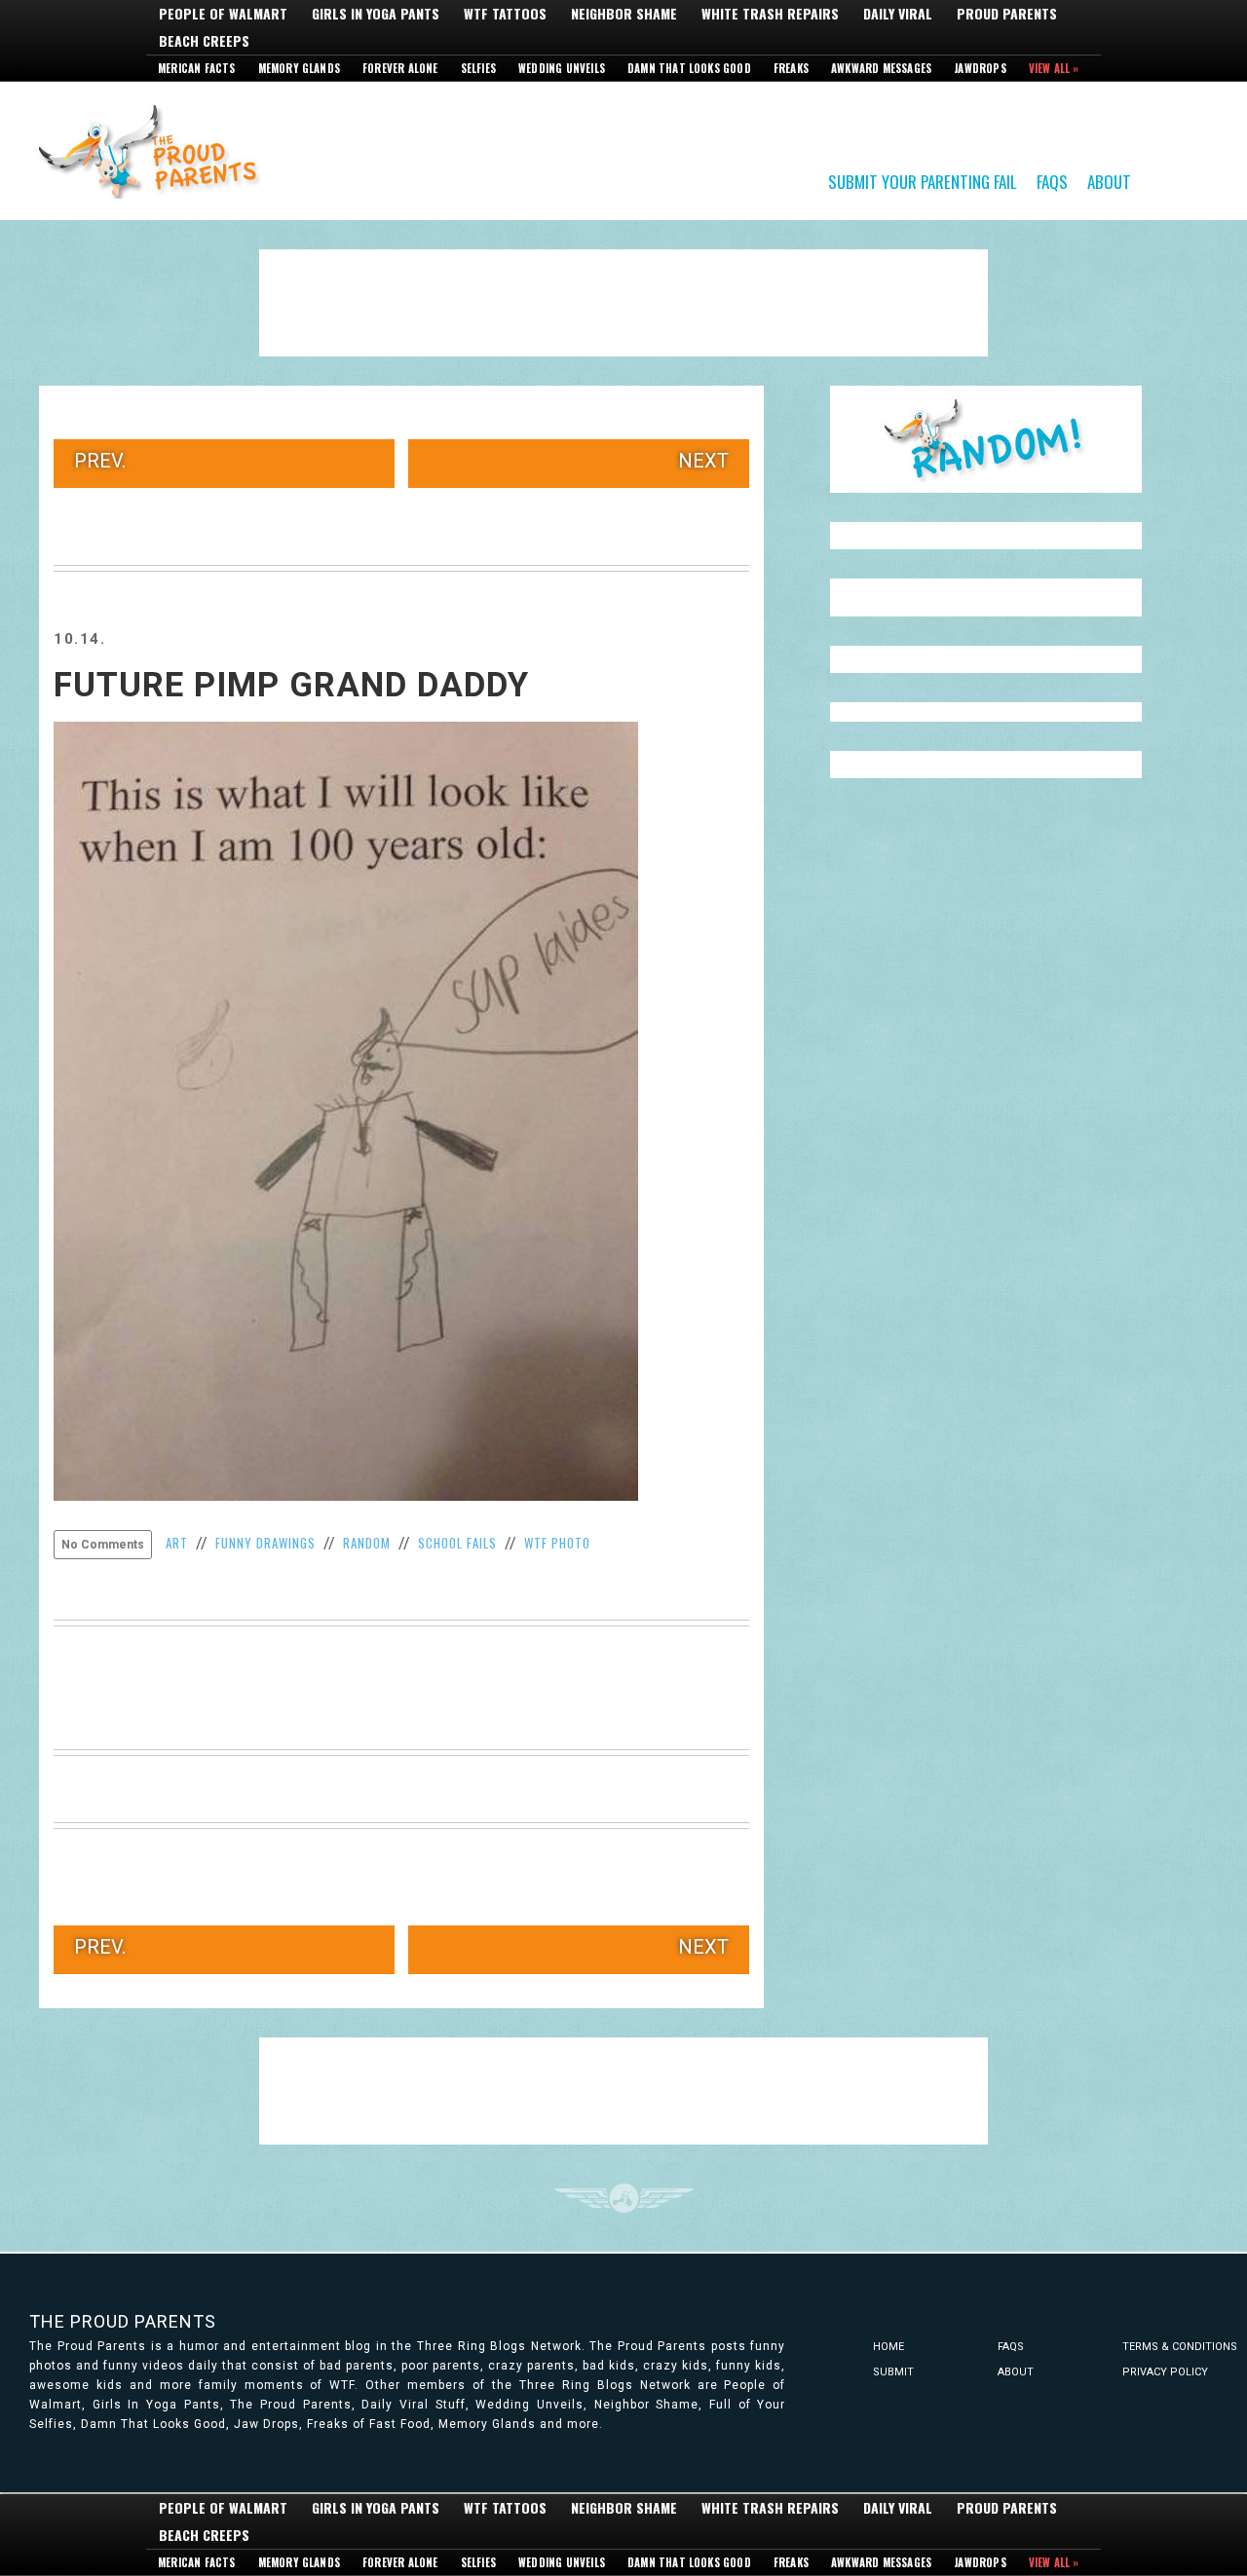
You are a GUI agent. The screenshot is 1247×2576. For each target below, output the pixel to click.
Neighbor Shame (624, 14)
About (1109, 181)
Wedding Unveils (562, 68)
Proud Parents (1007, 14)
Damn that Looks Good (689, 68)
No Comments (103, 1545)
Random (367, 1543)
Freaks (791, 68)
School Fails (457, 1543)
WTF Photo (557, 1543)
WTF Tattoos (505, 14)
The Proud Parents (123, 2321)
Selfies (478, 68)
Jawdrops (980, 68)
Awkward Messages (881, 68)
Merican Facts (197, 68)
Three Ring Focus (624, 2198)
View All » (1054, 68)
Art (177, 1543)
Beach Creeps (204, 41)
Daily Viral (898, 14)
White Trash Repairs (770, 14)
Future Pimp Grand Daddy (291, 685)
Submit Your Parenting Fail (923, 181)
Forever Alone (400, 68)
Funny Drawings (265, 1543)
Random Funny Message (986, 439)
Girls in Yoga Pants (376, 14)
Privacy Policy (1165, 2372)
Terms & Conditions (1180, 2347)
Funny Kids (156, 150)
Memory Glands (300, 68)
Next (703, 461)
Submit (893, 2372)
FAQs (1052, 181)
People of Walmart (223, 14)
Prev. (100, 461)
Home (888, 2347)
